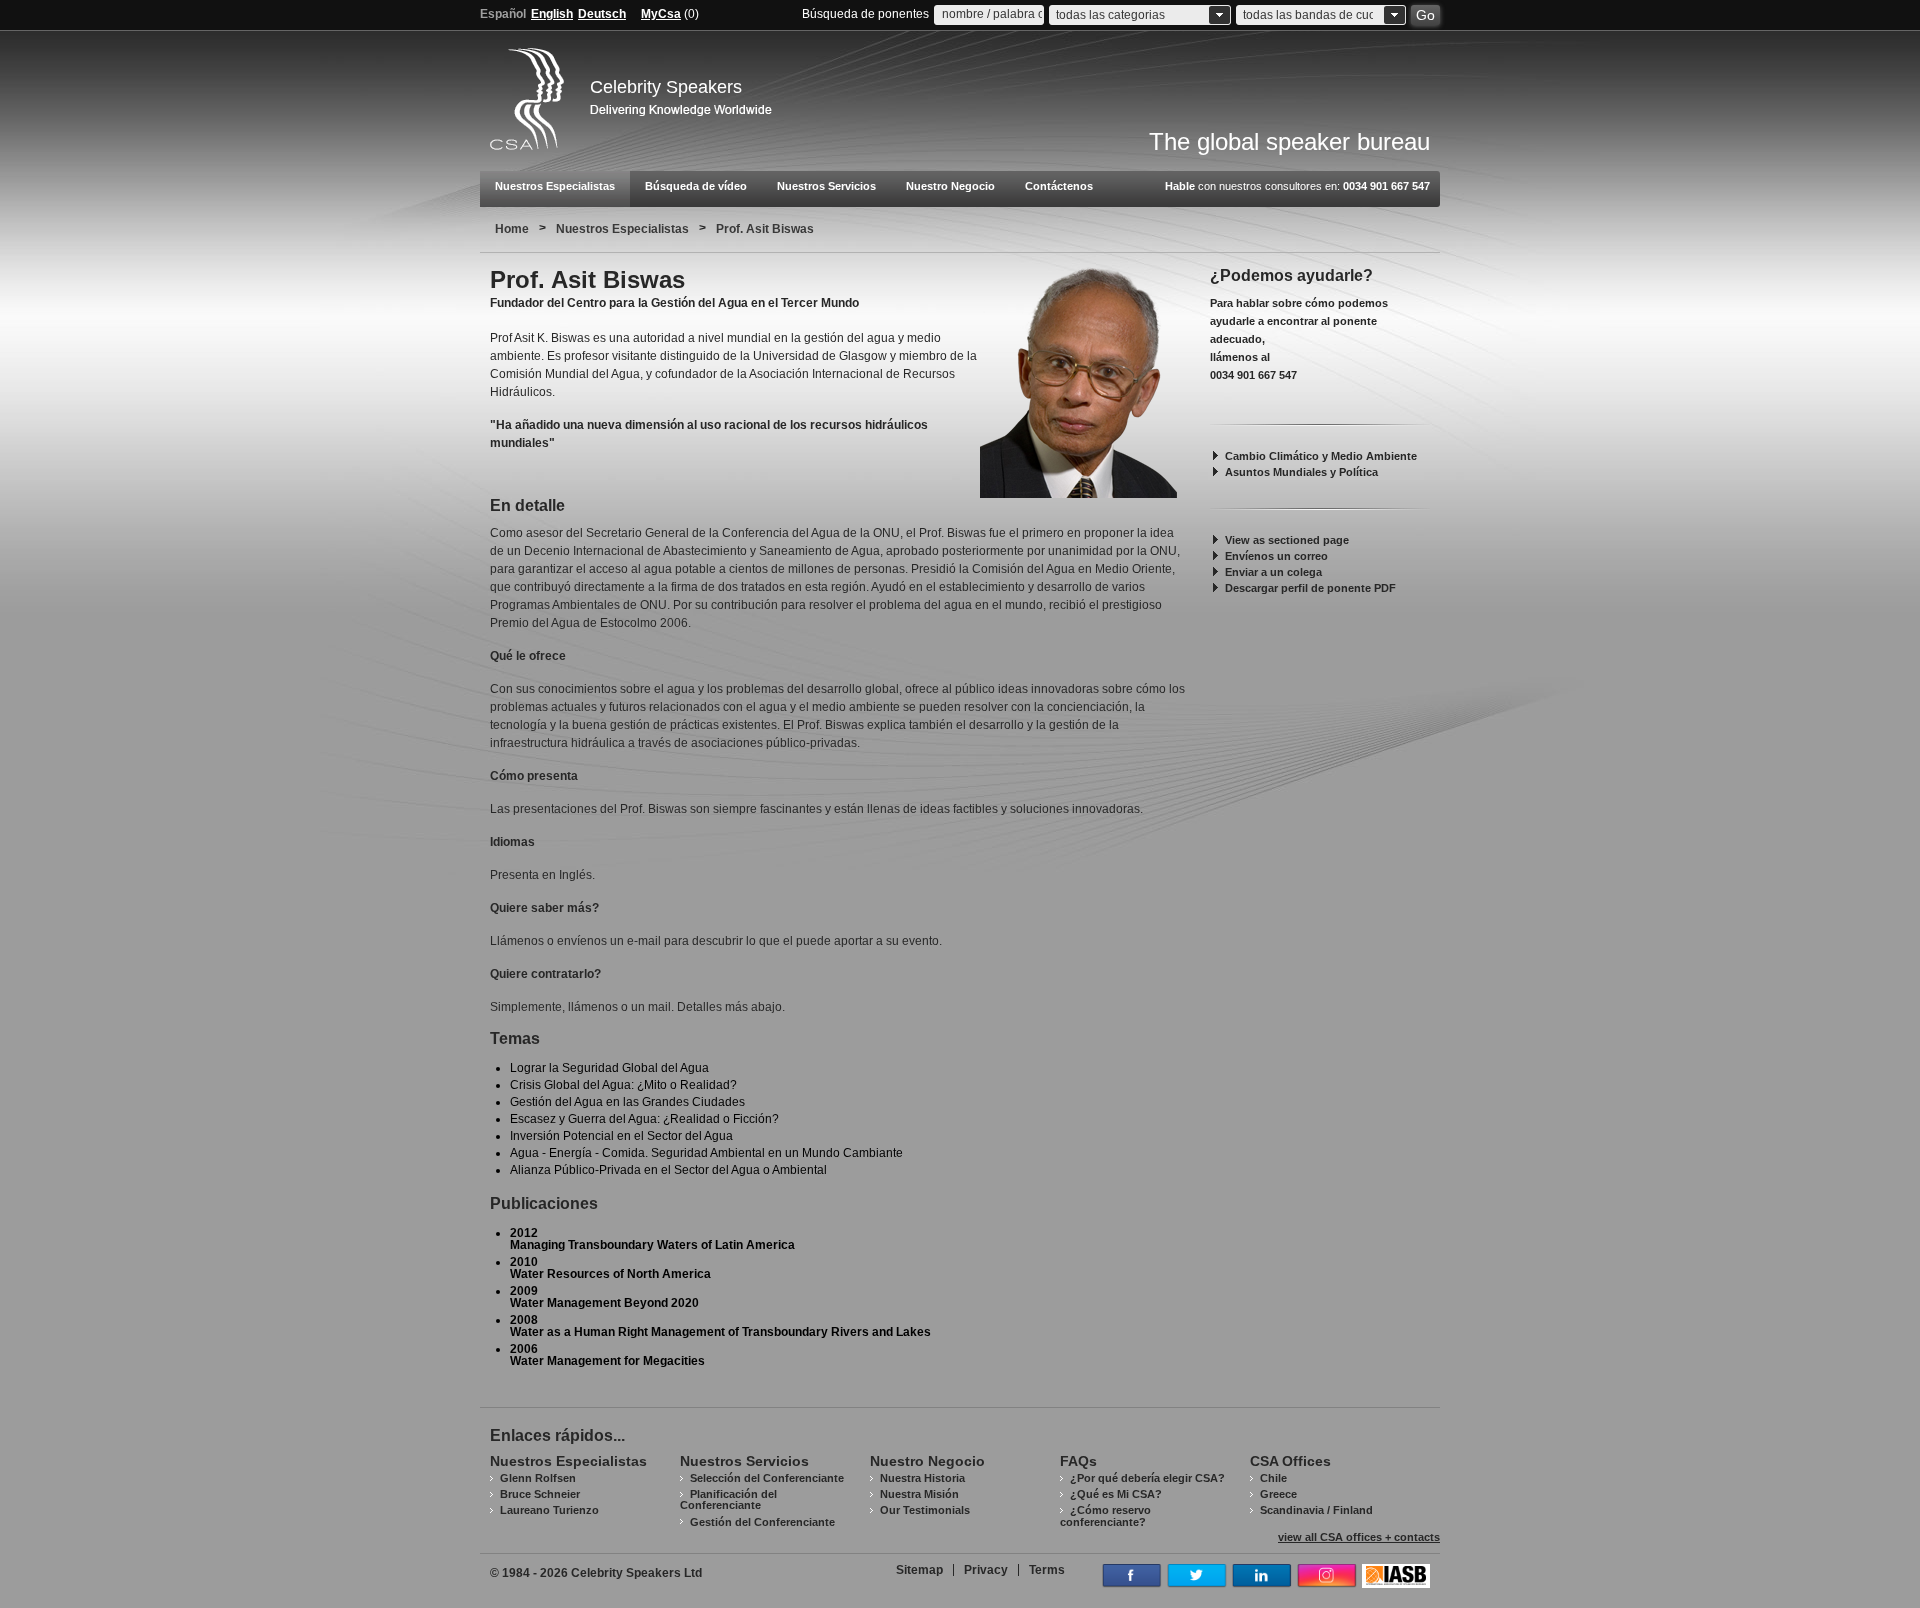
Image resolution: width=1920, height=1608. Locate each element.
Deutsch (602, 14)
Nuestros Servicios (826, 186)
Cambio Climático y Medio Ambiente (1321, 456)
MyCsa (661, 14)
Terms (1047, 1570)
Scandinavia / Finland (1316, 1510)
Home (512, 229)
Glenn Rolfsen (538, 1478)
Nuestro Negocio (950, 186)
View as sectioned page (1287, 540)
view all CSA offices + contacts (1359, 1537)
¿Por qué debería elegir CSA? (1147, 1478)
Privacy (986, 1570)
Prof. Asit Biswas (765, 229)
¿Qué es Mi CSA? (1116, 1494)
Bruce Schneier (540, 1494)
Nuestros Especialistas (555, 186)
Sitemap (919, 1570)
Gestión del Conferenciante (762, 1522)
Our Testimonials (925, 1510)
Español (503, 14)
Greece (1278, 1494)
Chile (1273, 1478)
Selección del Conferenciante (767, 1478)
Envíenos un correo (1276, 556)
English (552, 14)
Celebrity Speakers (666, 87)
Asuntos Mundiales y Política (1301, 472)
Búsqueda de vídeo (696, 186)
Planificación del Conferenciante (728, 1499)
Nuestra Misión (919, 1494)
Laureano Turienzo (549, 1510)
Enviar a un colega (1273, 572)
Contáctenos (1059, 186)
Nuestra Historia (922, 1478)
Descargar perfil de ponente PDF (1310, 588)
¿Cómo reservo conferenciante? (1105, 1515)
